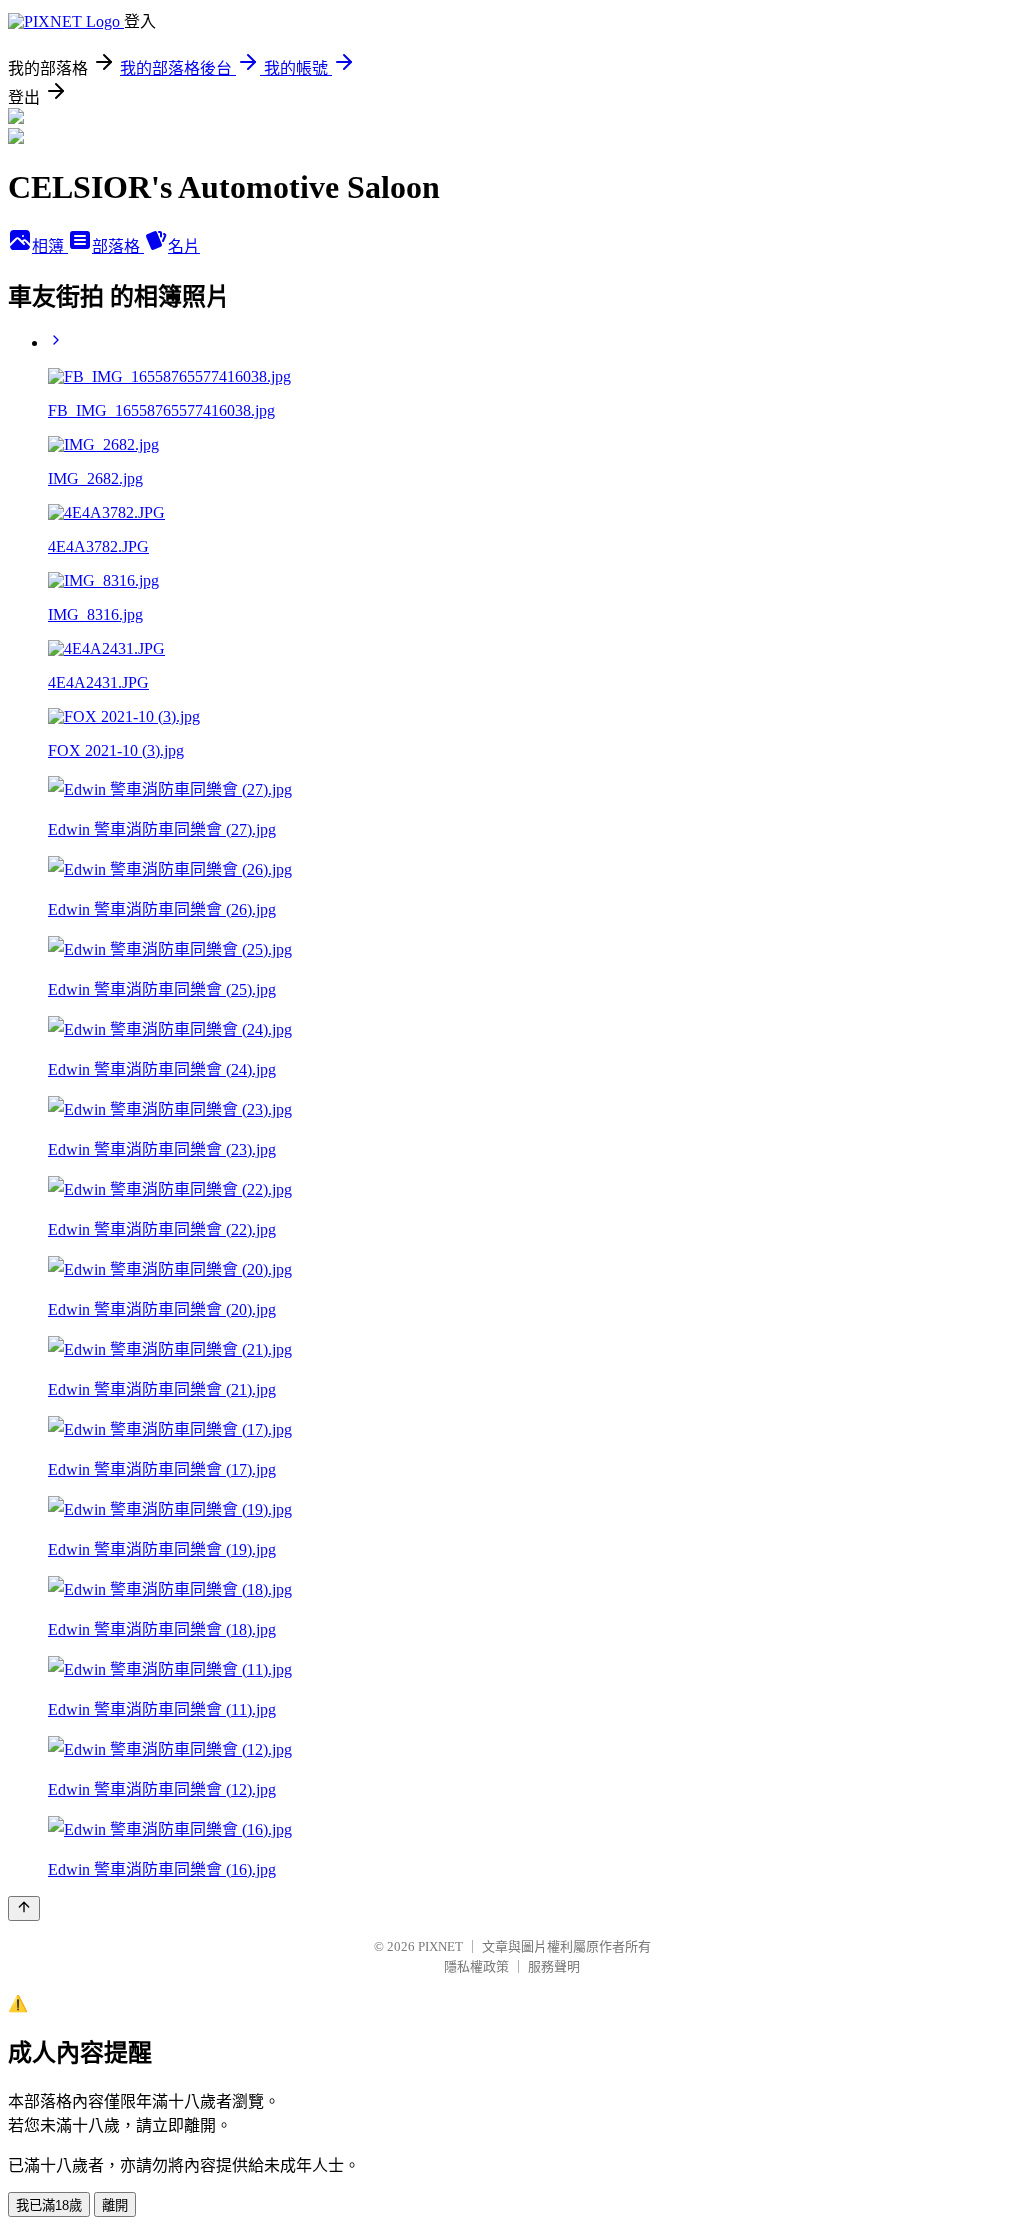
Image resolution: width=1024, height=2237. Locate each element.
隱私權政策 (476, 1966)
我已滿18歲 (49, 2205)
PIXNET (440, 1946)
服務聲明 (554, 1966)
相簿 (50, 246)
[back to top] (24, 1908)
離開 (115, 2205)
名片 (184, 246)
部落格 (118, 246)
